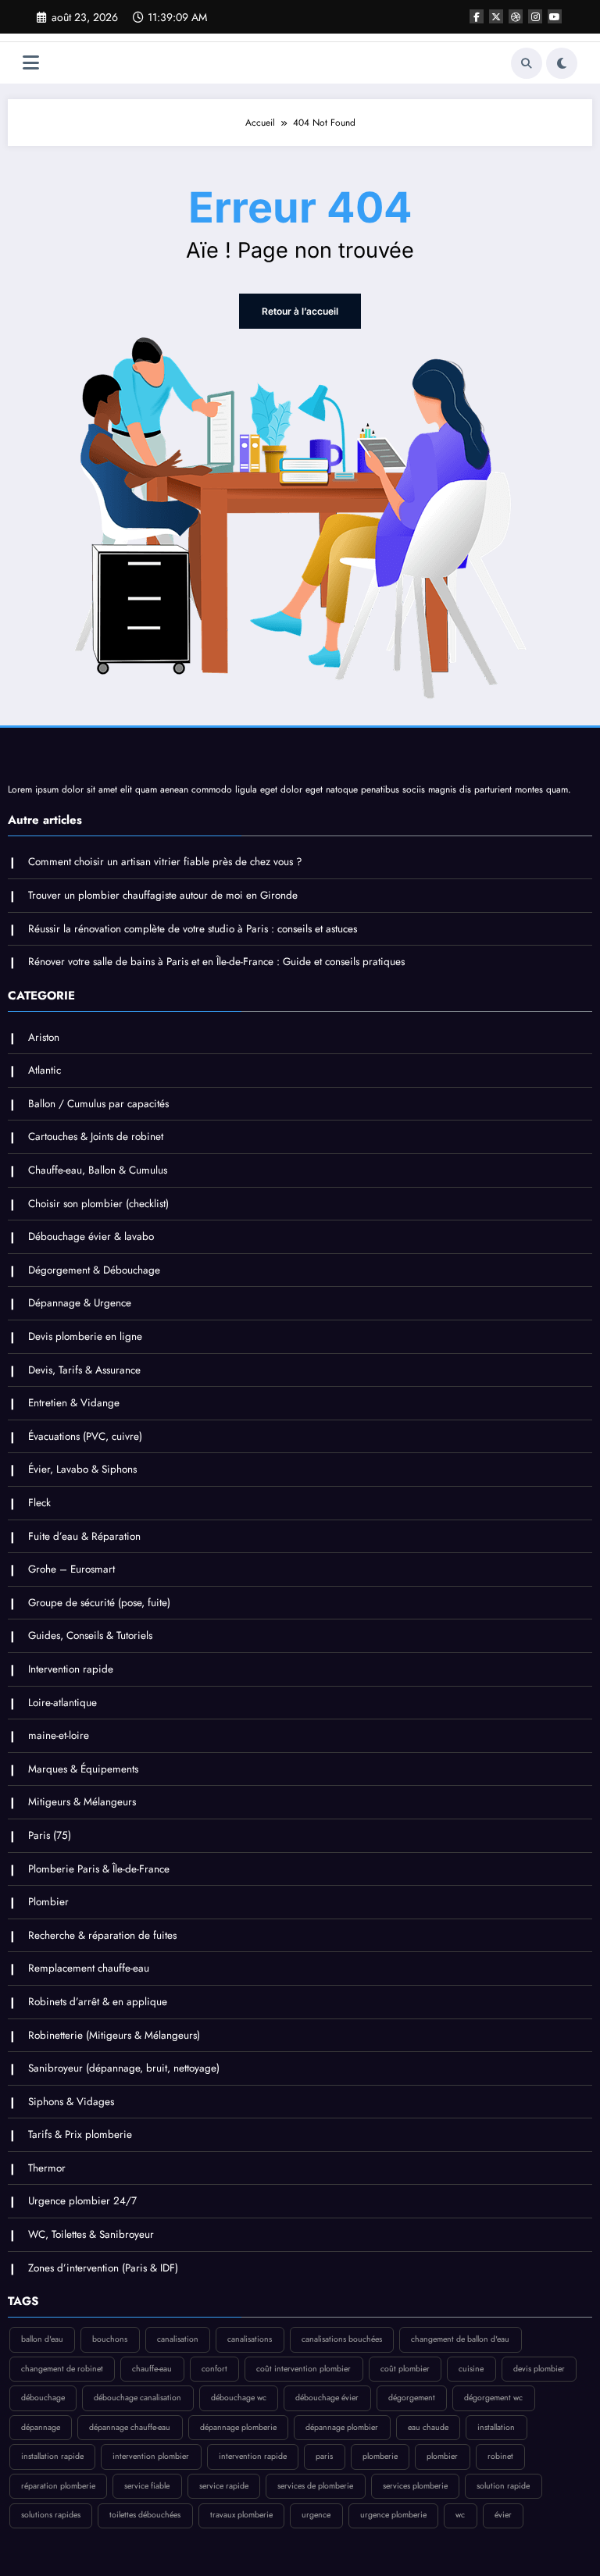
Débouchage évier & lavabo (91, 1236)
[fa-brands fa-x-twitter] (496, 16)
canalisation (178, 2339)
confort (214, 2369)
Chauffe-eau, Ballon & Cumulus (98, 1170)
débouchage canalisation (137, 2398)
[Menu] (31, 63)
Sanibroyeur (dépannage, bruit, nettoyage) (124, 2068)
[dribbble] (516, 16)
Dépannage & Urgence (80, 1303)
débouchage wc (239, 2398)
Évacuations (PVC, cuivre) (85, 1436)
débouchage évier (327, 2398)
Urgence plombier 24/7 (82, 2201)
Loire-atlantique (62, 1703)
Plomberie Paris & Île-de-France (99, 1869)
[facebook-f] (477, 16)
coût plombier (405, 2369)
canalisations (250, 2339)
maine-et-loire (59, 1735)
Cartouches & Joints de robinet (96, 1137)
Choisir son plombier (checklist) (98, 1204)
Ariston (44, 1037)
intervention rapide (253, 2456)
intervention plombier (151, 2456)
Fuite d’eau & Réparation (84, 1536)
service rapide (224, 2486)
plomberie (380, 2456)
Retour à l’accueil (300, 311)
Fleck (39, 1503)
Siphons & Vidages (71, 2102)
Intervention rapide (71, 1669)
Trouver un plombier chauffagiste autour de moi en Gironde (163, 895)
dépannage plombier (342, 2427)
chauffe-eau (152, 2369)
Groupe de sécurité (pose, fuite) (99, 1603)
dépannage (41, 2427)
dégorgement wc (493, 2398)
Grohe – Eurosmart (71, 1569)
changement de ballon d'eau (460, 2339)
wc (460, 2515)
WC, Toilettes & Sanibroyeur (91, 2234)
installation (496, 2427)
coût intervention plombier (304, 2369)
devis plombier (539, 2369)
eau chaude (428, 2427)
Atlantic (45, 1070)
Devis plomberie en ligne (85, 1336)
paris (324, 2456)
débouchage (43, 2398)
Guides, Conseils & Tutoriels (90, 1635)
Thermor (47, 2168)
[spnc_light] (562, 63)
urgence (316, 2515)
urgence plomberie (393, 2515)
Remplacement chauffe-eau (89, 1968)
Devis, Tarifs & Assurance (84, 1370)
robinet (500, 2456)
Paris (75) (50, 1835)
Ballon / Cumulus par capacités (98, 1104)
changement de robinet (62, 2369)
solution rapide (503, 2486)
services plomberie (415, 2486)
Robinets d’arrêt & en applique (98, 2002)
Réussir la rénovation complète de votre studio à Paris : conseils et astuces (193, 929)
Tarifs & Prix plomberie (80, 2134)
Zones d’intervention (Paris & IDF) (103, 2268)
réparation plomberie (58, 2486)
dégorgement (412, 2398)
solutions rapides (51, 2515)
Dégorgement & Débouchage (94, 1270)
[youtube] (555, 16)
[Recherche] (527, 63)
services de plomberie (315, 2486)
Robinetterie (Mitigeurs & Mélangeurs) (114, 2035)
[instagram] (535, 16)
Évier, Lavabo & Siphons (82, 1469)
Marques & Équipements (83, 1769)
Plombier (48, 1902)
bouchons (110, 2339)
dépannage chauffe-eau (130, 2427)
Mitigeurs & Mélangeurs (82, 1802)
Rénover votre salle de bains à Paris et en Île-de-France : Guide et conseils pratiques (216, 962)
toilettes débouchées (145, 2515)
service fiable (147, 2486)
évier (503, 2515)
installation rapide (52, 2456)
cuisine (471, 2369)
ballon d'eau (42, 2339)
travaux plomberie (241, 2515)
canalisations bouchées (342, 2339)
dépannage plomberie (238, 2427)
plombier (442, 2456)
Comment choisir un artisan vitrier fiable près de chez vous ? (165, 862)
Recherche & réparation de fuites (102, 1935)
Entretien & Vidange (74, 1403)
